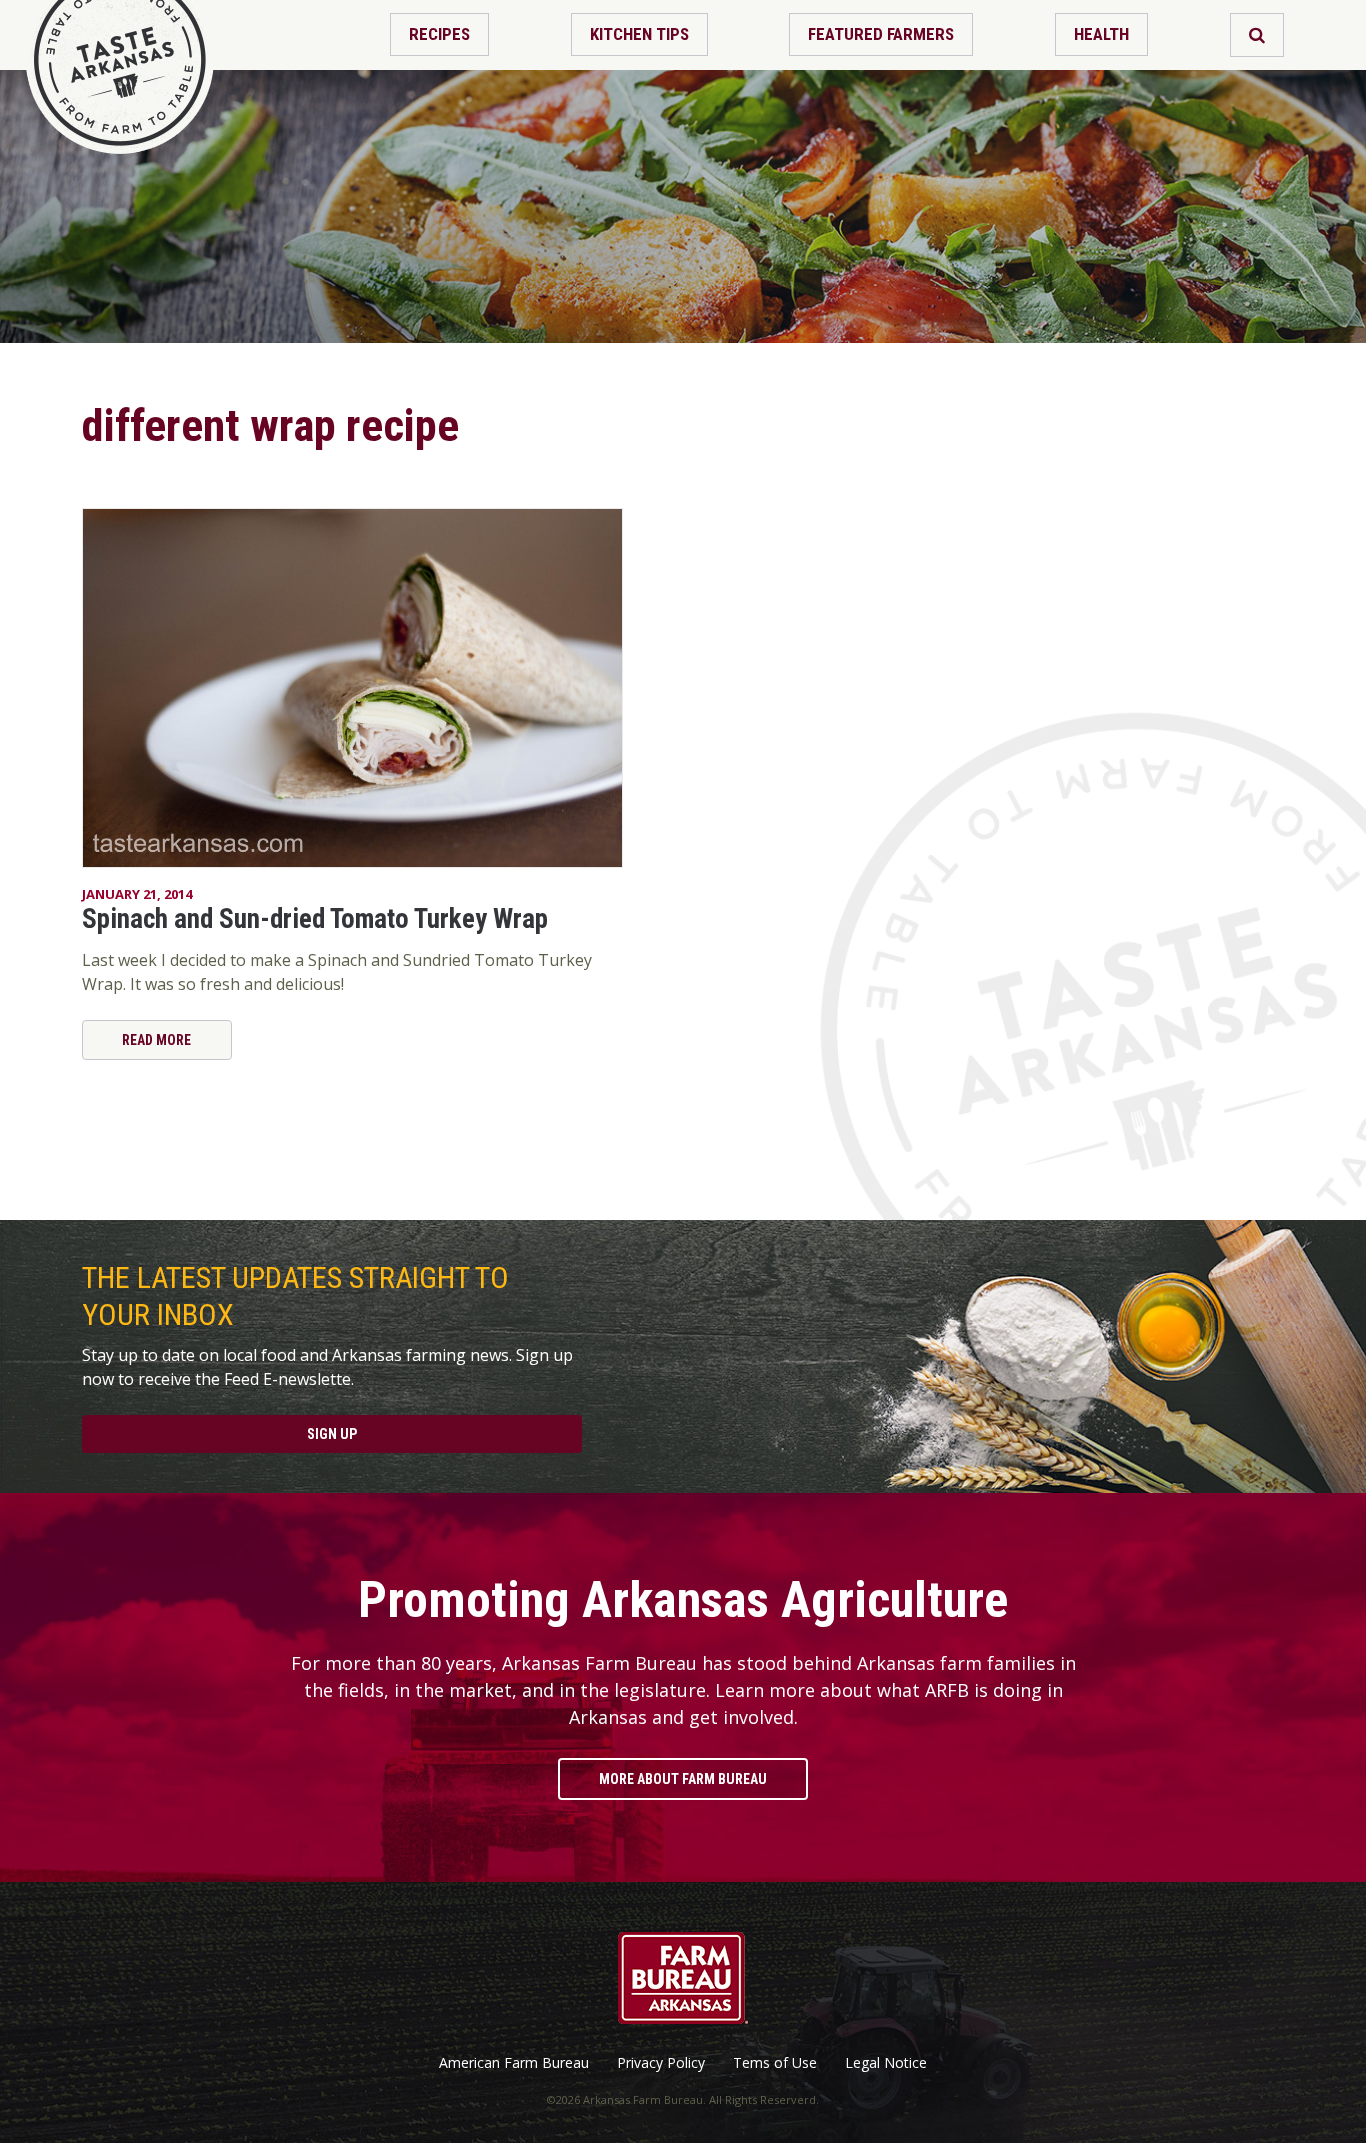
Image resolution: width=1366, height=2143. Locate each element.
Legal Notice (886, 2063)
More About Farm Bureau (683, 1779)
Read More (156, 1040)
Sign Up (332, 1434)
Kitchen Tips (639, 34)
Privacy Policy (661, 2063)
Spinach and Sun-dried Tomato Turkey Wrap (315, 919)
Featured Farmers (881, 34)
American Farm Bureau (514, 2063)
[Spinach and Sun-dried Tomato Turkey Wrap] (352, 688)
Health (1101, 34)
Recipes (439, 34)
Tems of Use (775, 2063)
